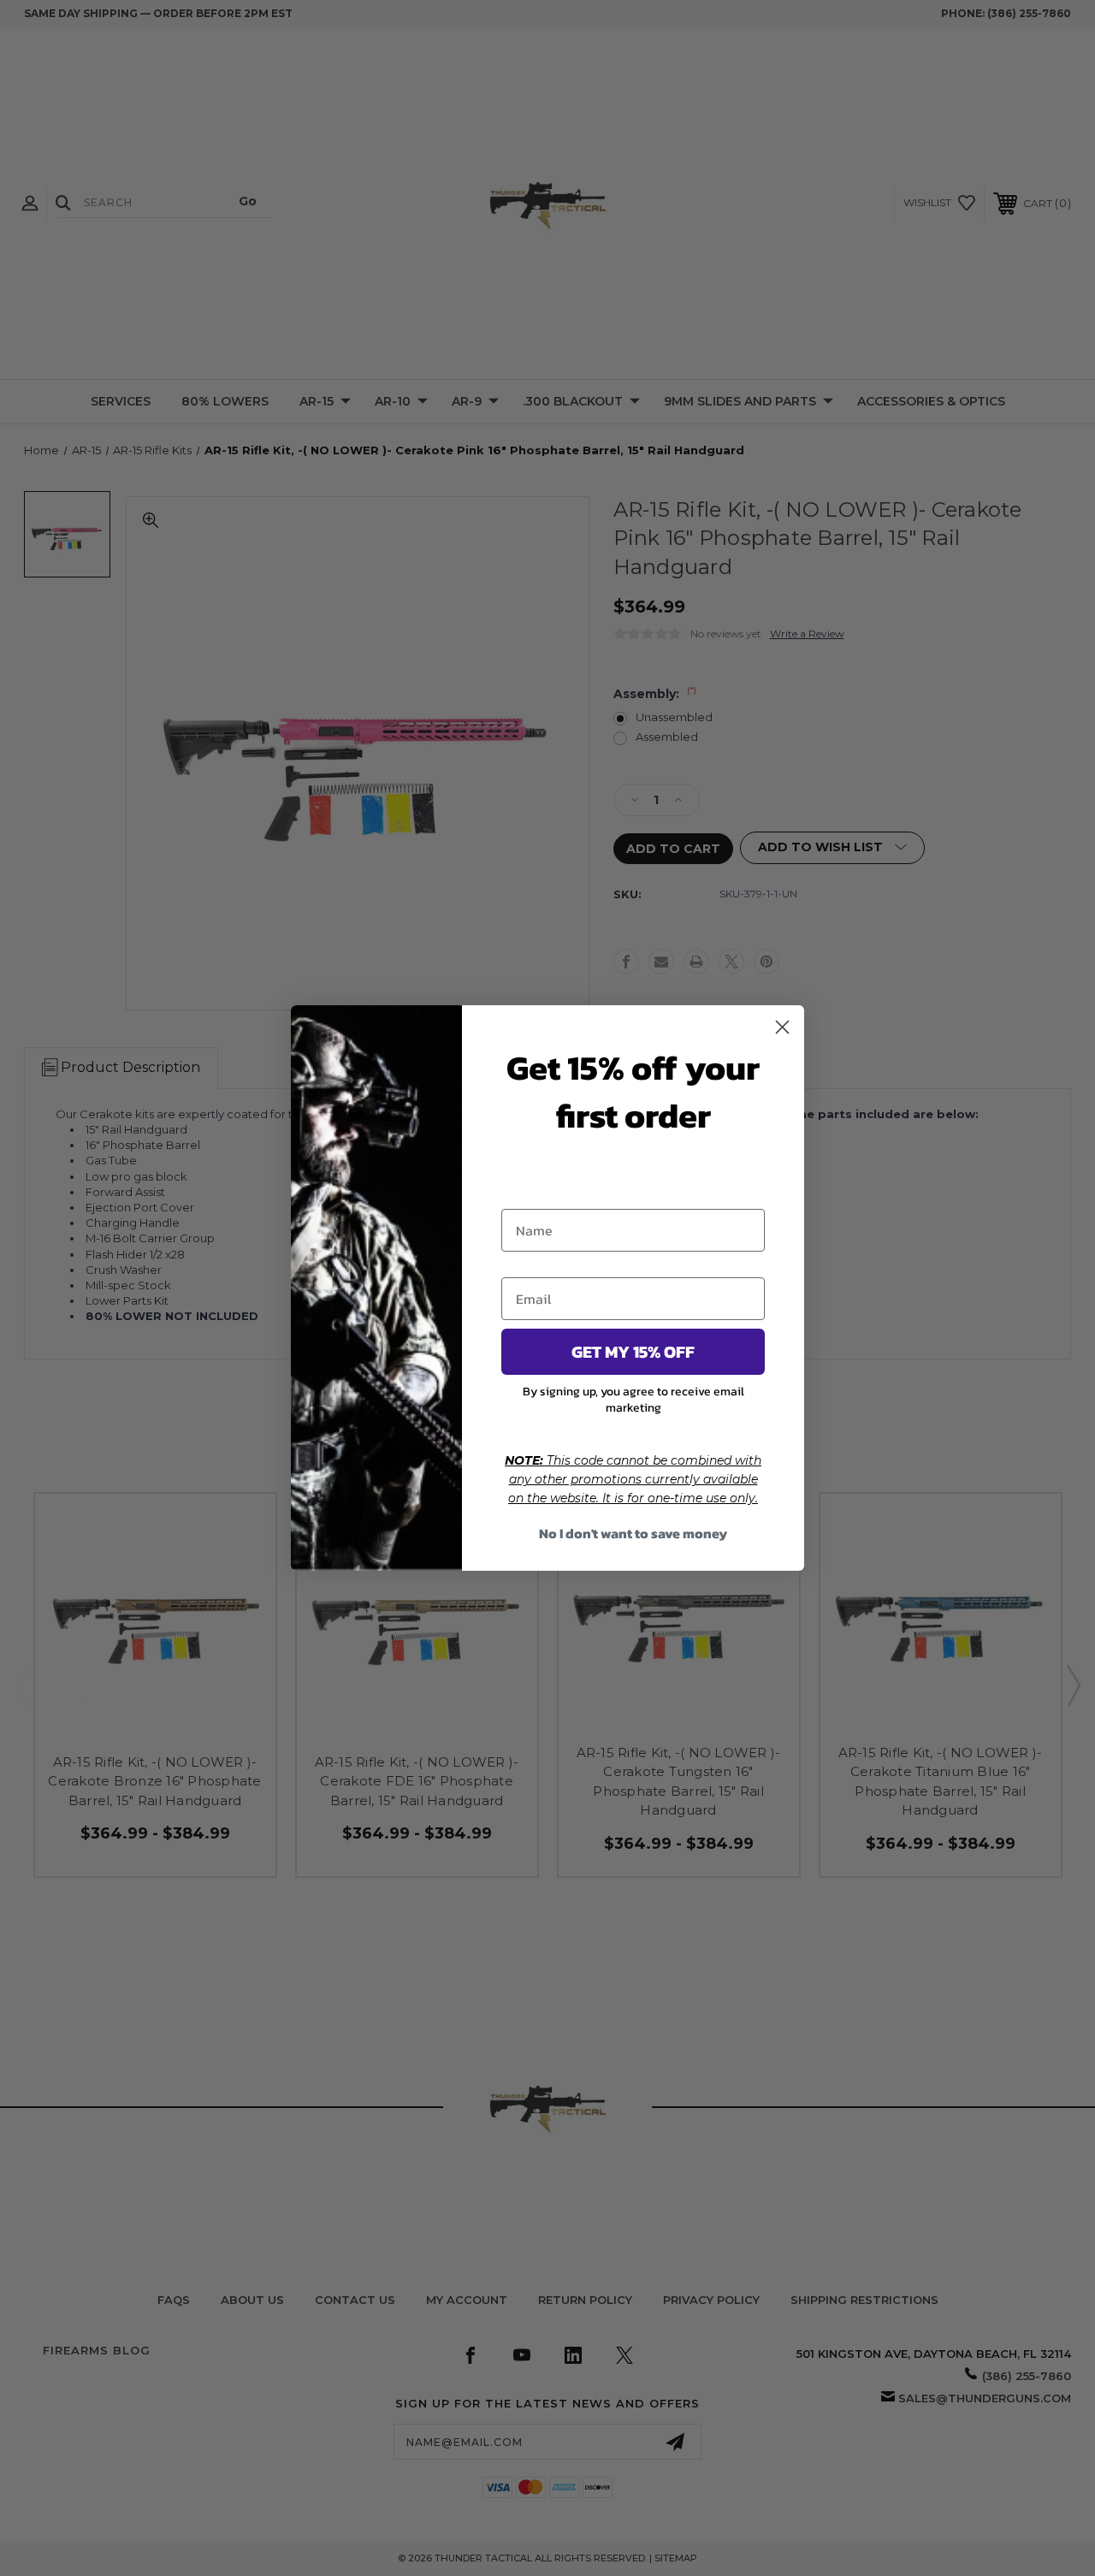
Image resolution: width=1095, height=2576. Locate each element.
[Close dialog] (782, 1027)
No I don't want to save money (633, 1533)
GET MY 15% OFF (633, 1352)
